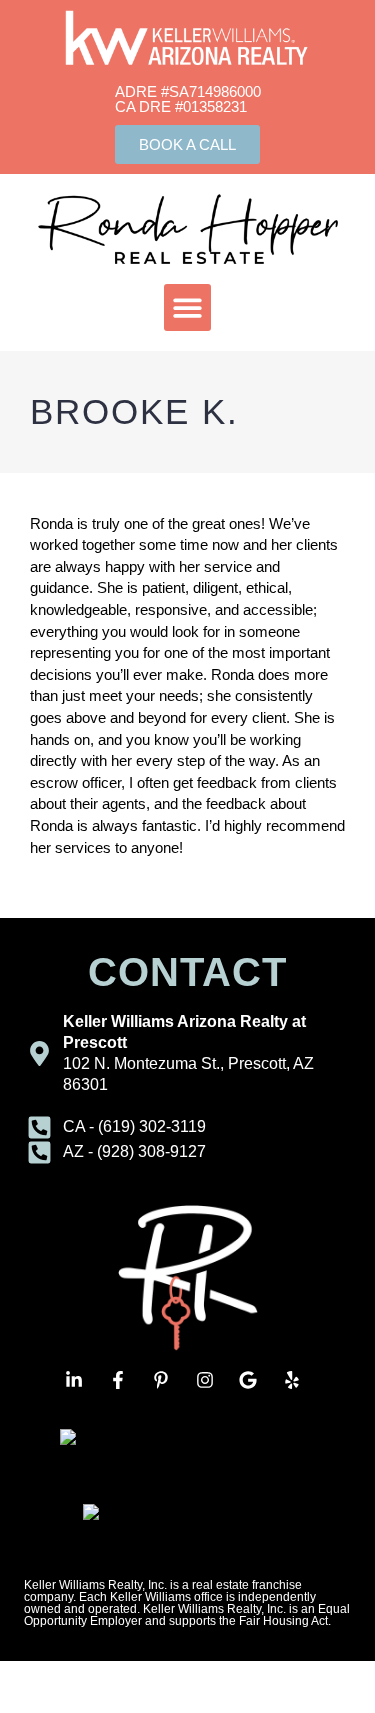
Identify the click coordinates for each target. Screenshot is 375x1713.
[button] (187, 307)
